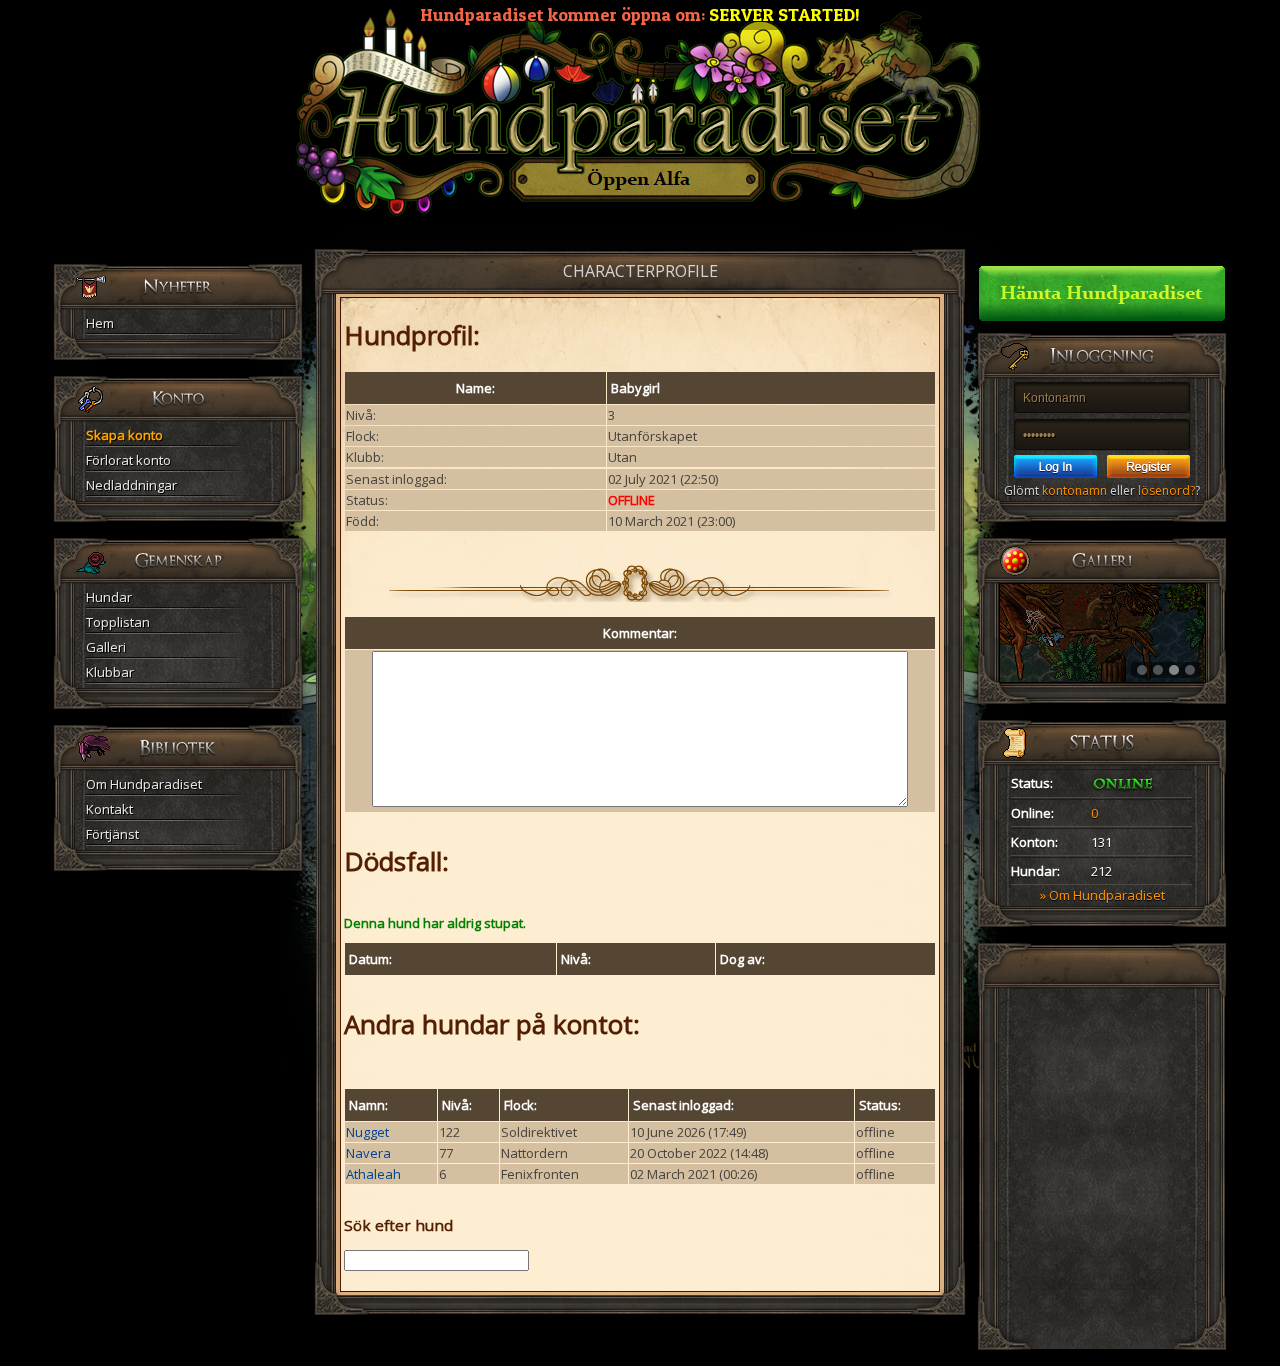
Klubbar (110, 672)
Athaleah (373, 1174)
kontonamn (1074, 490)
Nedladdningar (131, 485)
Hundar (109, 597)
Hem (100, 323)
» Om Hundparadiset (1102, 895)
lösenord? (1166, 490)
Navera (368, 1153)
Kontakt (109, 809)
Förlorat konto (128, 460)
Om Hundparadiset (144, 784)
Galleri (106, 647)
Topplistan (118, 622)
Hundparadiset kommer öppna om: (640, 14)
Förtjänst (112, 834)
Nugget (367, 1132)
